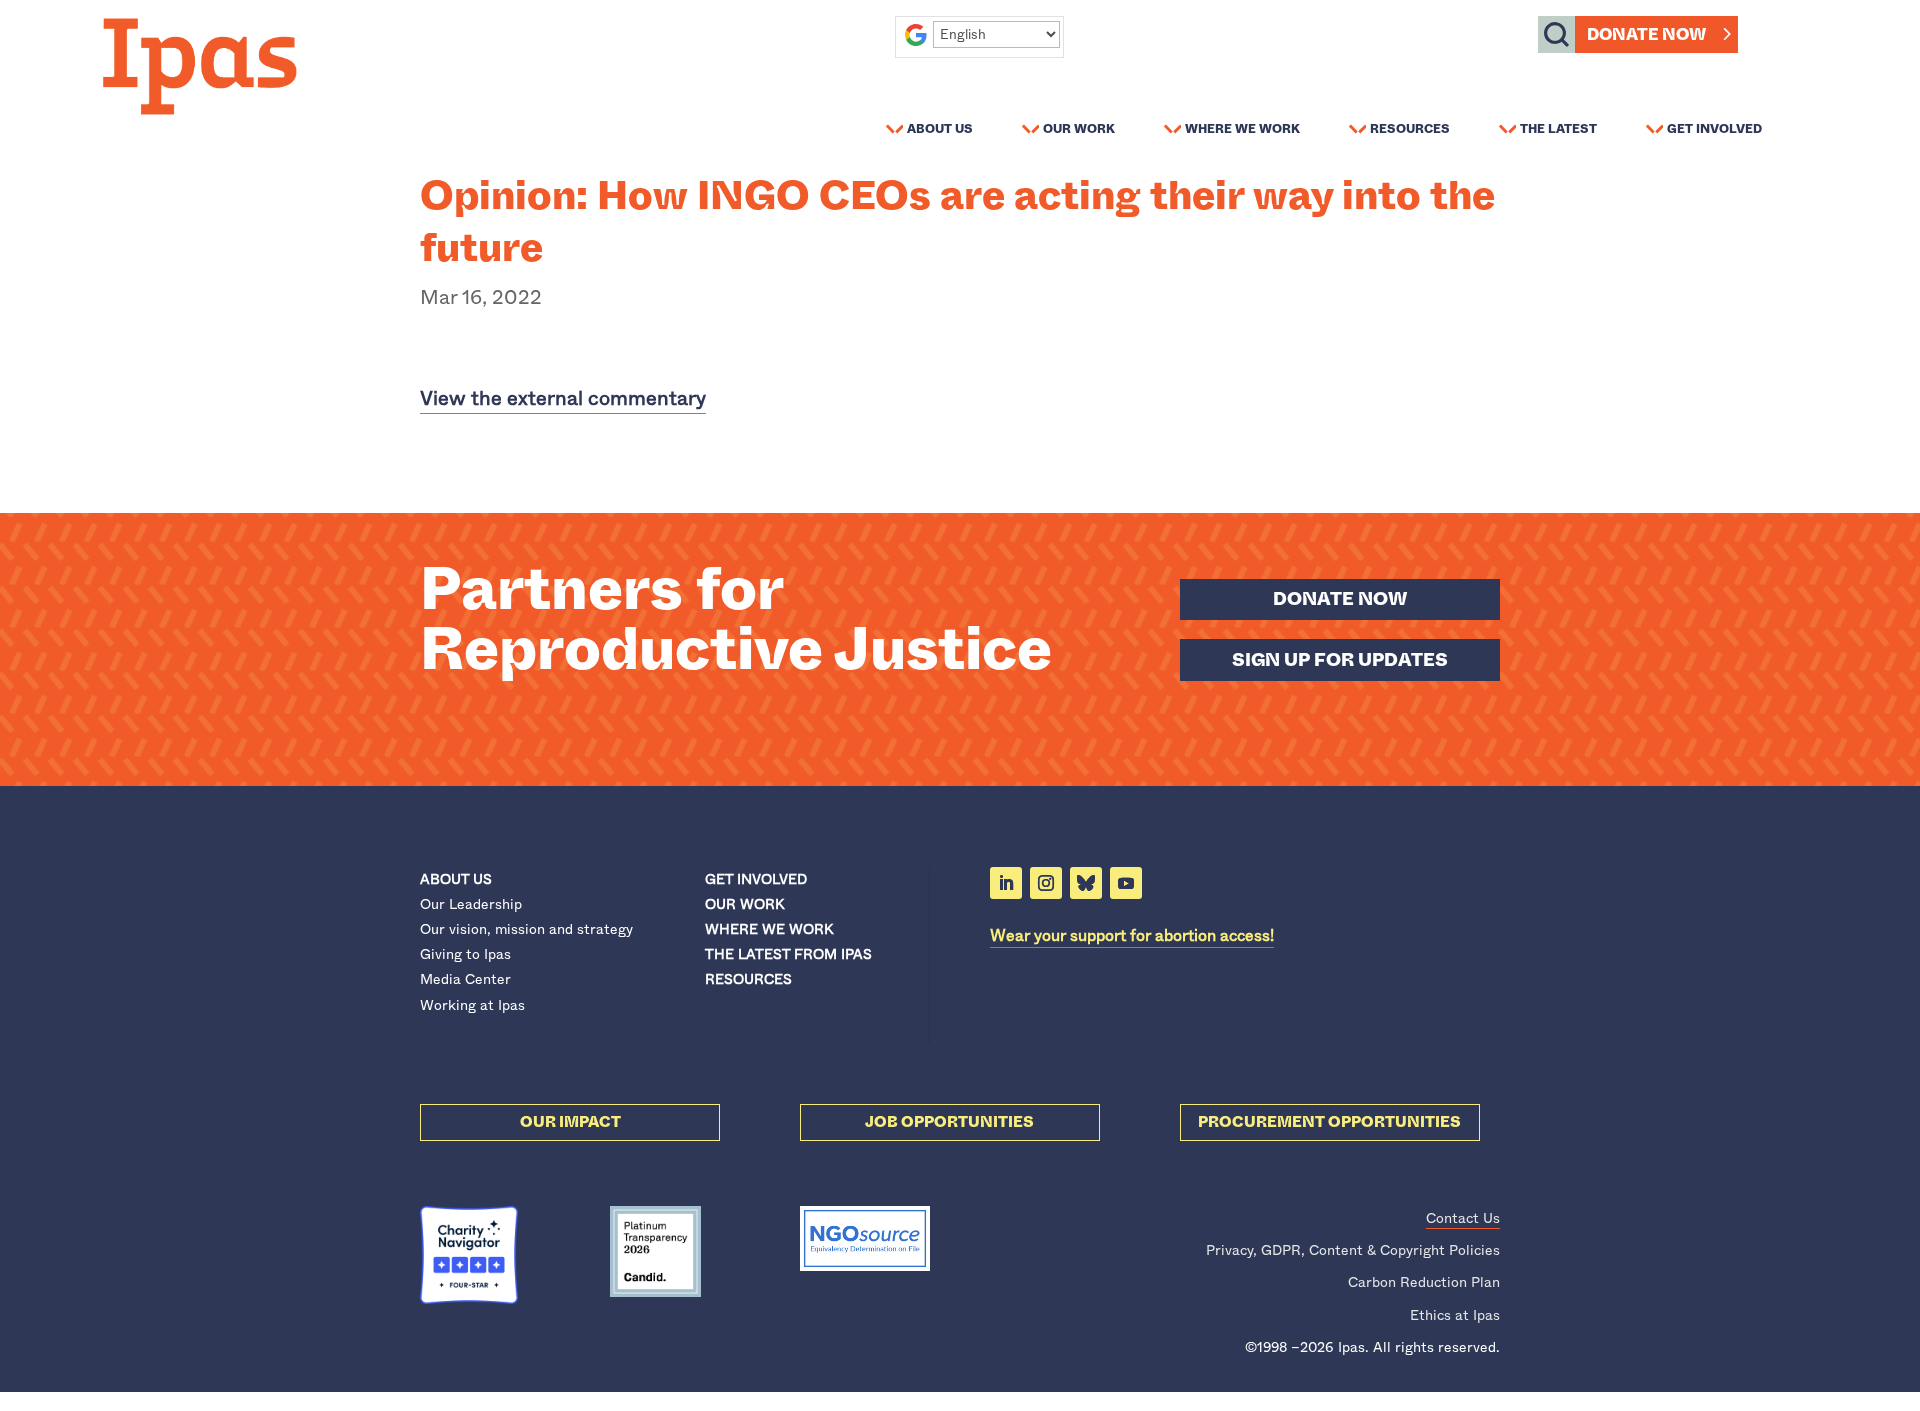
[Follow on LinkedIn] (1006, 883)
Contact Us (1463, 1218)
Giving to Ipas (465, 954)
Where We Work (1242, 128)
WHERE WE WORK (769, 929)
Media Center (465, 979)
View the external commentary (563, 398)
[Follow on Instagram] (1046, 883)
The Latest (1558, 128)
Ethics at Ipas (1455, 1315)
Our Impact (570, 1122)
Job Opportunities (949, 1122)
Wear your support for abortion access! (1132, 935)
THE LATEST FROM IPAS (788, 954)
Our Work (1079, 128)
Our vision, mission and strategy (526, 929)
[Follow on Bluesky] (1086, 883)
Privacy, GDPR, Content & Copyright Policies (1353, 1250)
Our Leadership (471, 904)
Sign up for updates (1340, 660)
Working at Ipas (472, 1005)
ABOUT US (456, 879)
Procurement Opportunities (1329, 1122)
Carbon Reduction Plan (1424, 1282)
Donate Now (1646, 34)
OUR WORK (744, 904)
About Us (940, 128)
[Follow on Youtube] (1126, 883)
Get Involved (1714, 128)
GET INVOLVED (756, 879)
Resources (1410, 128)
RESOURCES (748, 979)
